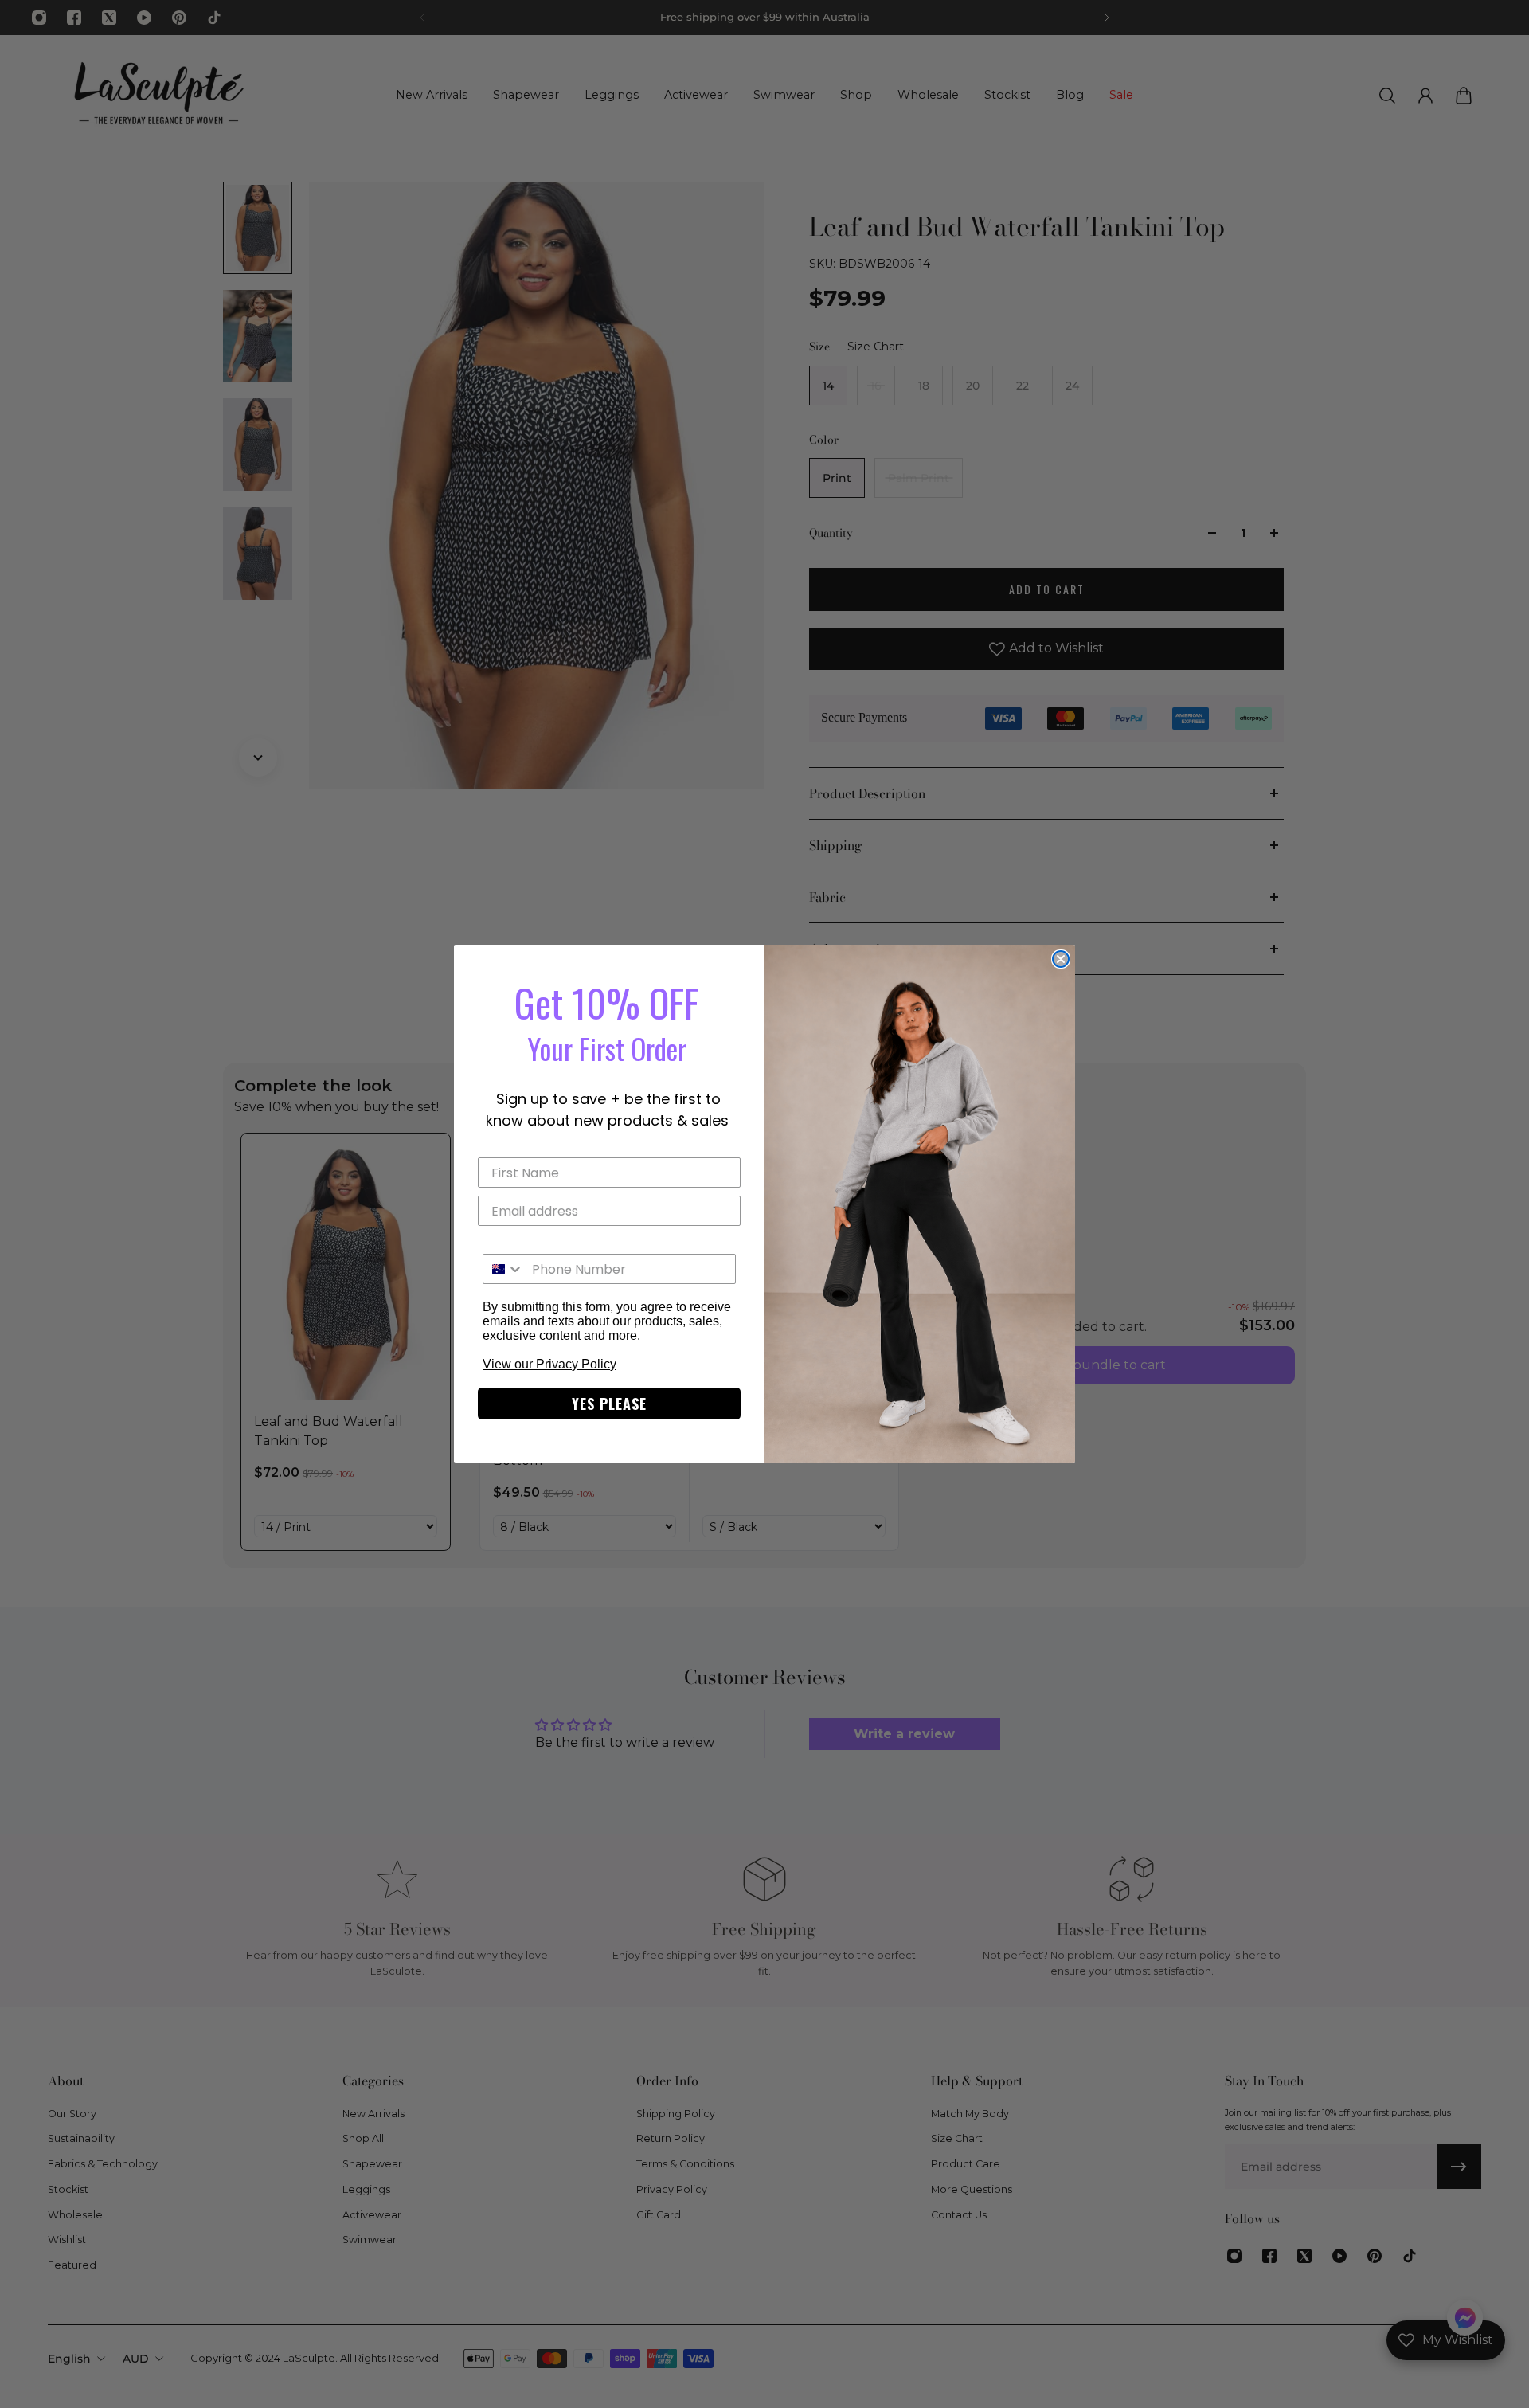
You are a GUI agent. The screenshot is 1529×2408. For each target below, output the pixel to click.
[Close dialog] (1061, 959)
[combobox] (504, 1269)
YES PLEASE (609, 1404)
